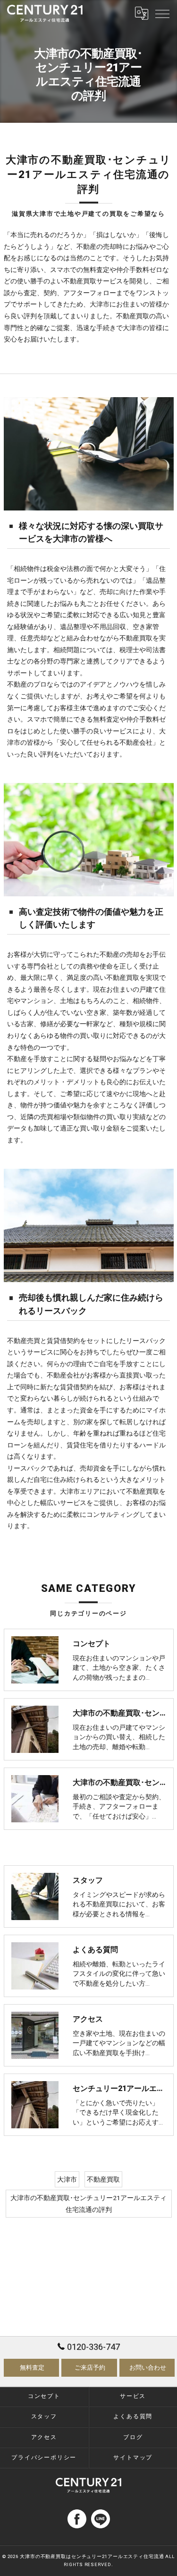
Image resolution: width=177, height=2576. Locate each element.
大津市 (67, 2179)
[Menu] (162, 13)
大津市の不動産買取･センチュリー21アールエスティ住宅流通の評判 (88, 2204)
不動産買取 (103, 2179)
